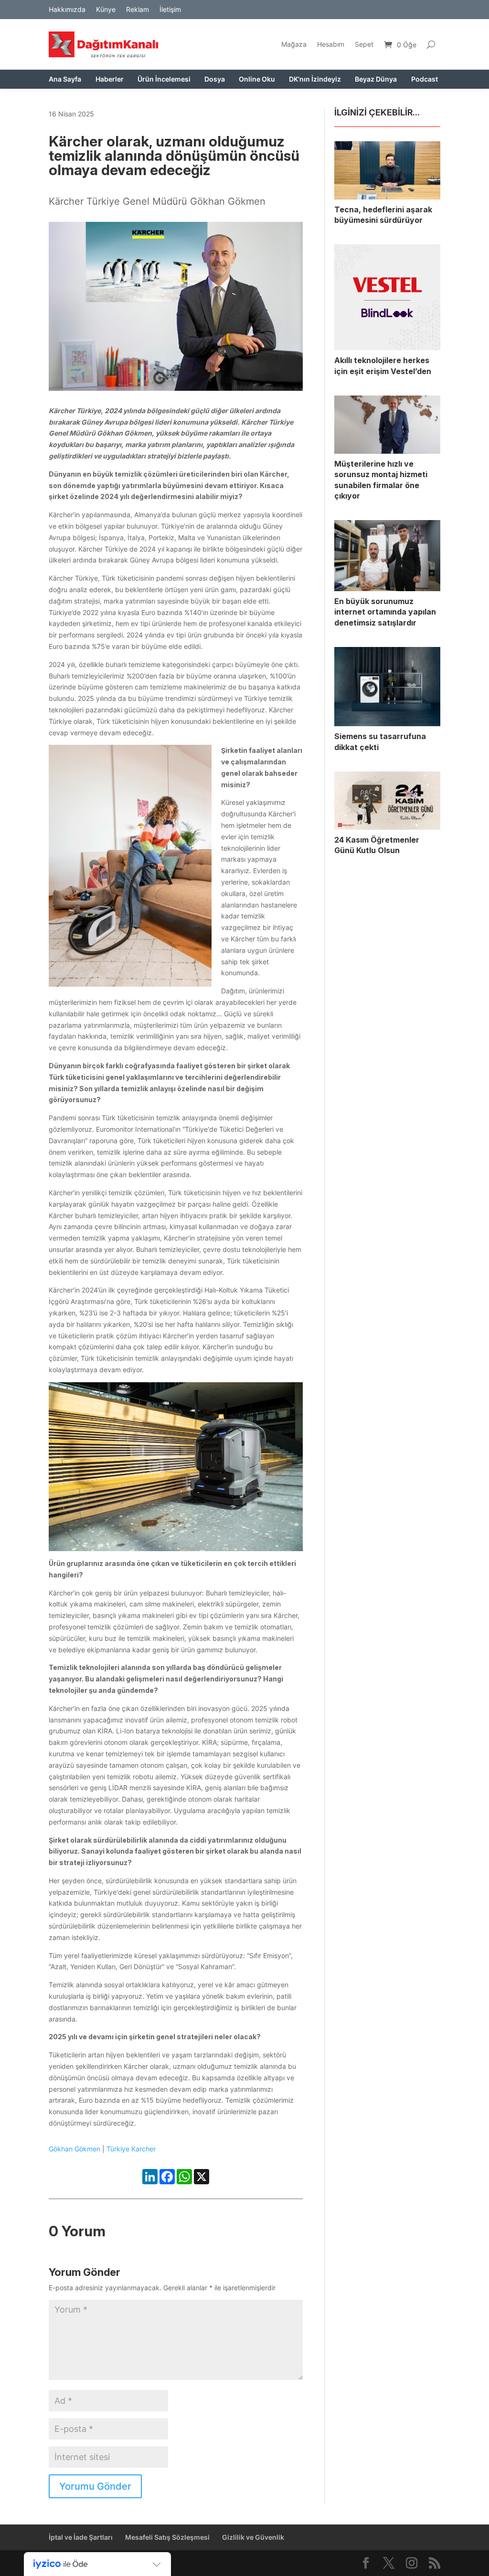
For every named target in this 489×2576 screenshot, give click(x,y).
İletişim (170, 10)
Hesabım (331, 44)
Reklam (138, 10)
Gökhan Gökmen (74, 2149)
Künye (106, 10)
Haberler (110, 79)
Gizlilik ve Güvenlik (253, 2537)
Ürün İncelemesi (164, 79)
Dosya (215, 79)
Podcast (425, 79)
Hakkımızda (67, 10)
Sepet (364, 44)
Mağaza (294, 44)
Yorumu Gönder (95, 2486)
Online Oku (257, 79)
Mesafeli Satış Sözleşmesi (167, 2537)
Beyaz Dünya (376, 79)
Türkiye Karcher (131, 2149)
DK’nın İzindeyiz (315, 79)
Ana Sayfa (65, 79)
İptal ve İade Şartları (81, 2537)
